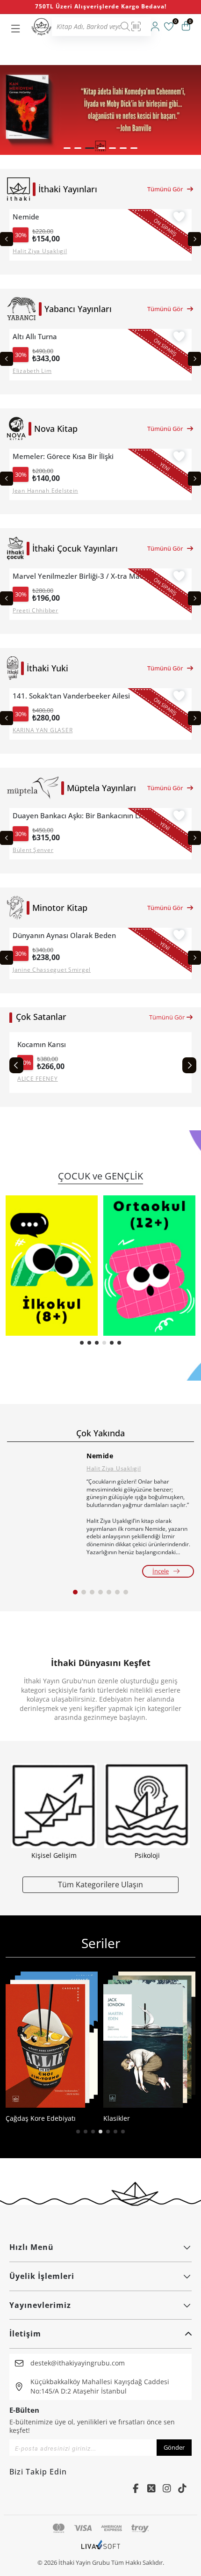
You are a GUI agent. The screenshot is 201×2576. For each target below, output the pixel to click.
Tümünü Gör (165, 189)
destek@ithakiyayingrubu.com (78, 2363)
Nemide (26, 217)
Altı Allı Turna (35, 337)
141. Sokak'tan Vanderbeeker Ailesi (71, 696)
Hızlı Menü (32, 2247)
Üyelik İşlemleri (42, 2276)
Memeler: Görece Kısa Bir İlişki (63, 456)
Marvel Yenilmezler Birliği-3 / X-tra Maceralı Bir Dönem (82, 576)
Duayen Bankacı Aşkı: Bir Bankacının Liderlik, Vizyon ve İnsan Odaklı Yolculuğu (82, 816)
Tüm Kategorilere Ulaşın (100, 1884)
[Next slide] (194, 239)
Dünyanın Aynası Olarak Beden (64, 935)
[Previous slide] (7, 239)
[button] (67, 148)
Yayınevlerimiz (40, 2305)
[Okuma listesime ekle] (179, 218)
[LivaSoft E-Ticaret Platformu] (101, 2549)
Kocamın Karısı (42, 1044)
